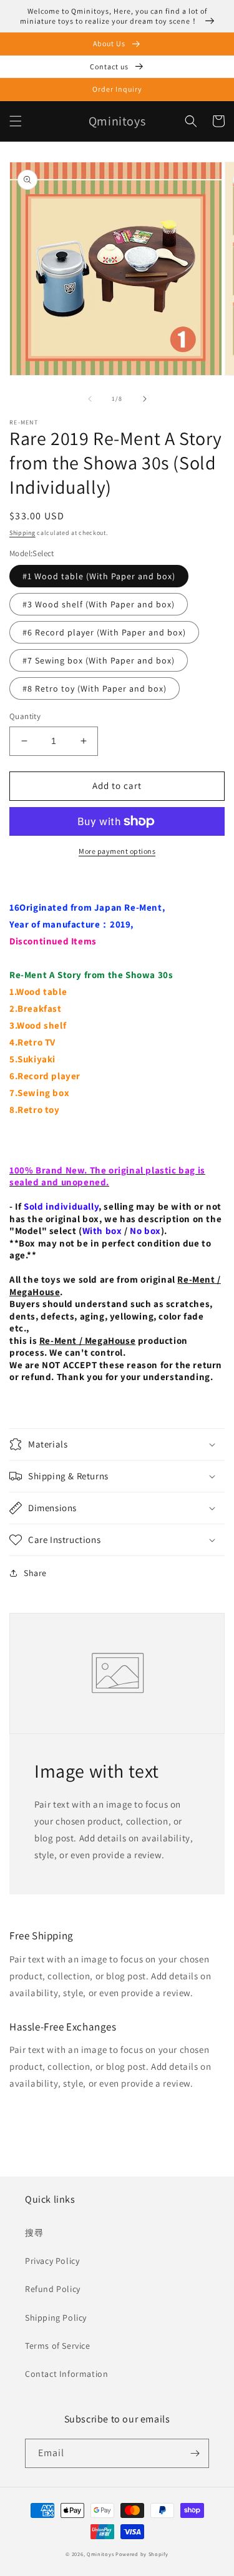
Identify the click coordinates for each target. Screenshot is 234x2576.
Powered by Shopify (142, 2554)
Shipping (22, 533)
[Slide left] (90, 399)
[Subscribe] (195, 2453)
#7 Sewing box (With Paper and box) (99, 660)
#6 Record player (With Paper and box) (104, 632)
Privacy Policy (52, 2261)
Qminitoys (100, 2554)
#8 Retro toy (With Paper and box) (95, 688)
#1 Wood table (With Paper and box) (99, 576)
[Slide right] (145, 399)
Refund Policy (53, 2289)
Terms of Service (58, 2346)
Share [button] (35, 1573)
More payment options (117, 851)
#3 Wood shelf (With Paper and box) (99, 604)
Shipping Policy (56, 2318)
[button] (16, 121)
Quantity (25, 716)
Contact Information (66, 2374)
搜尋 (34, 2233)
